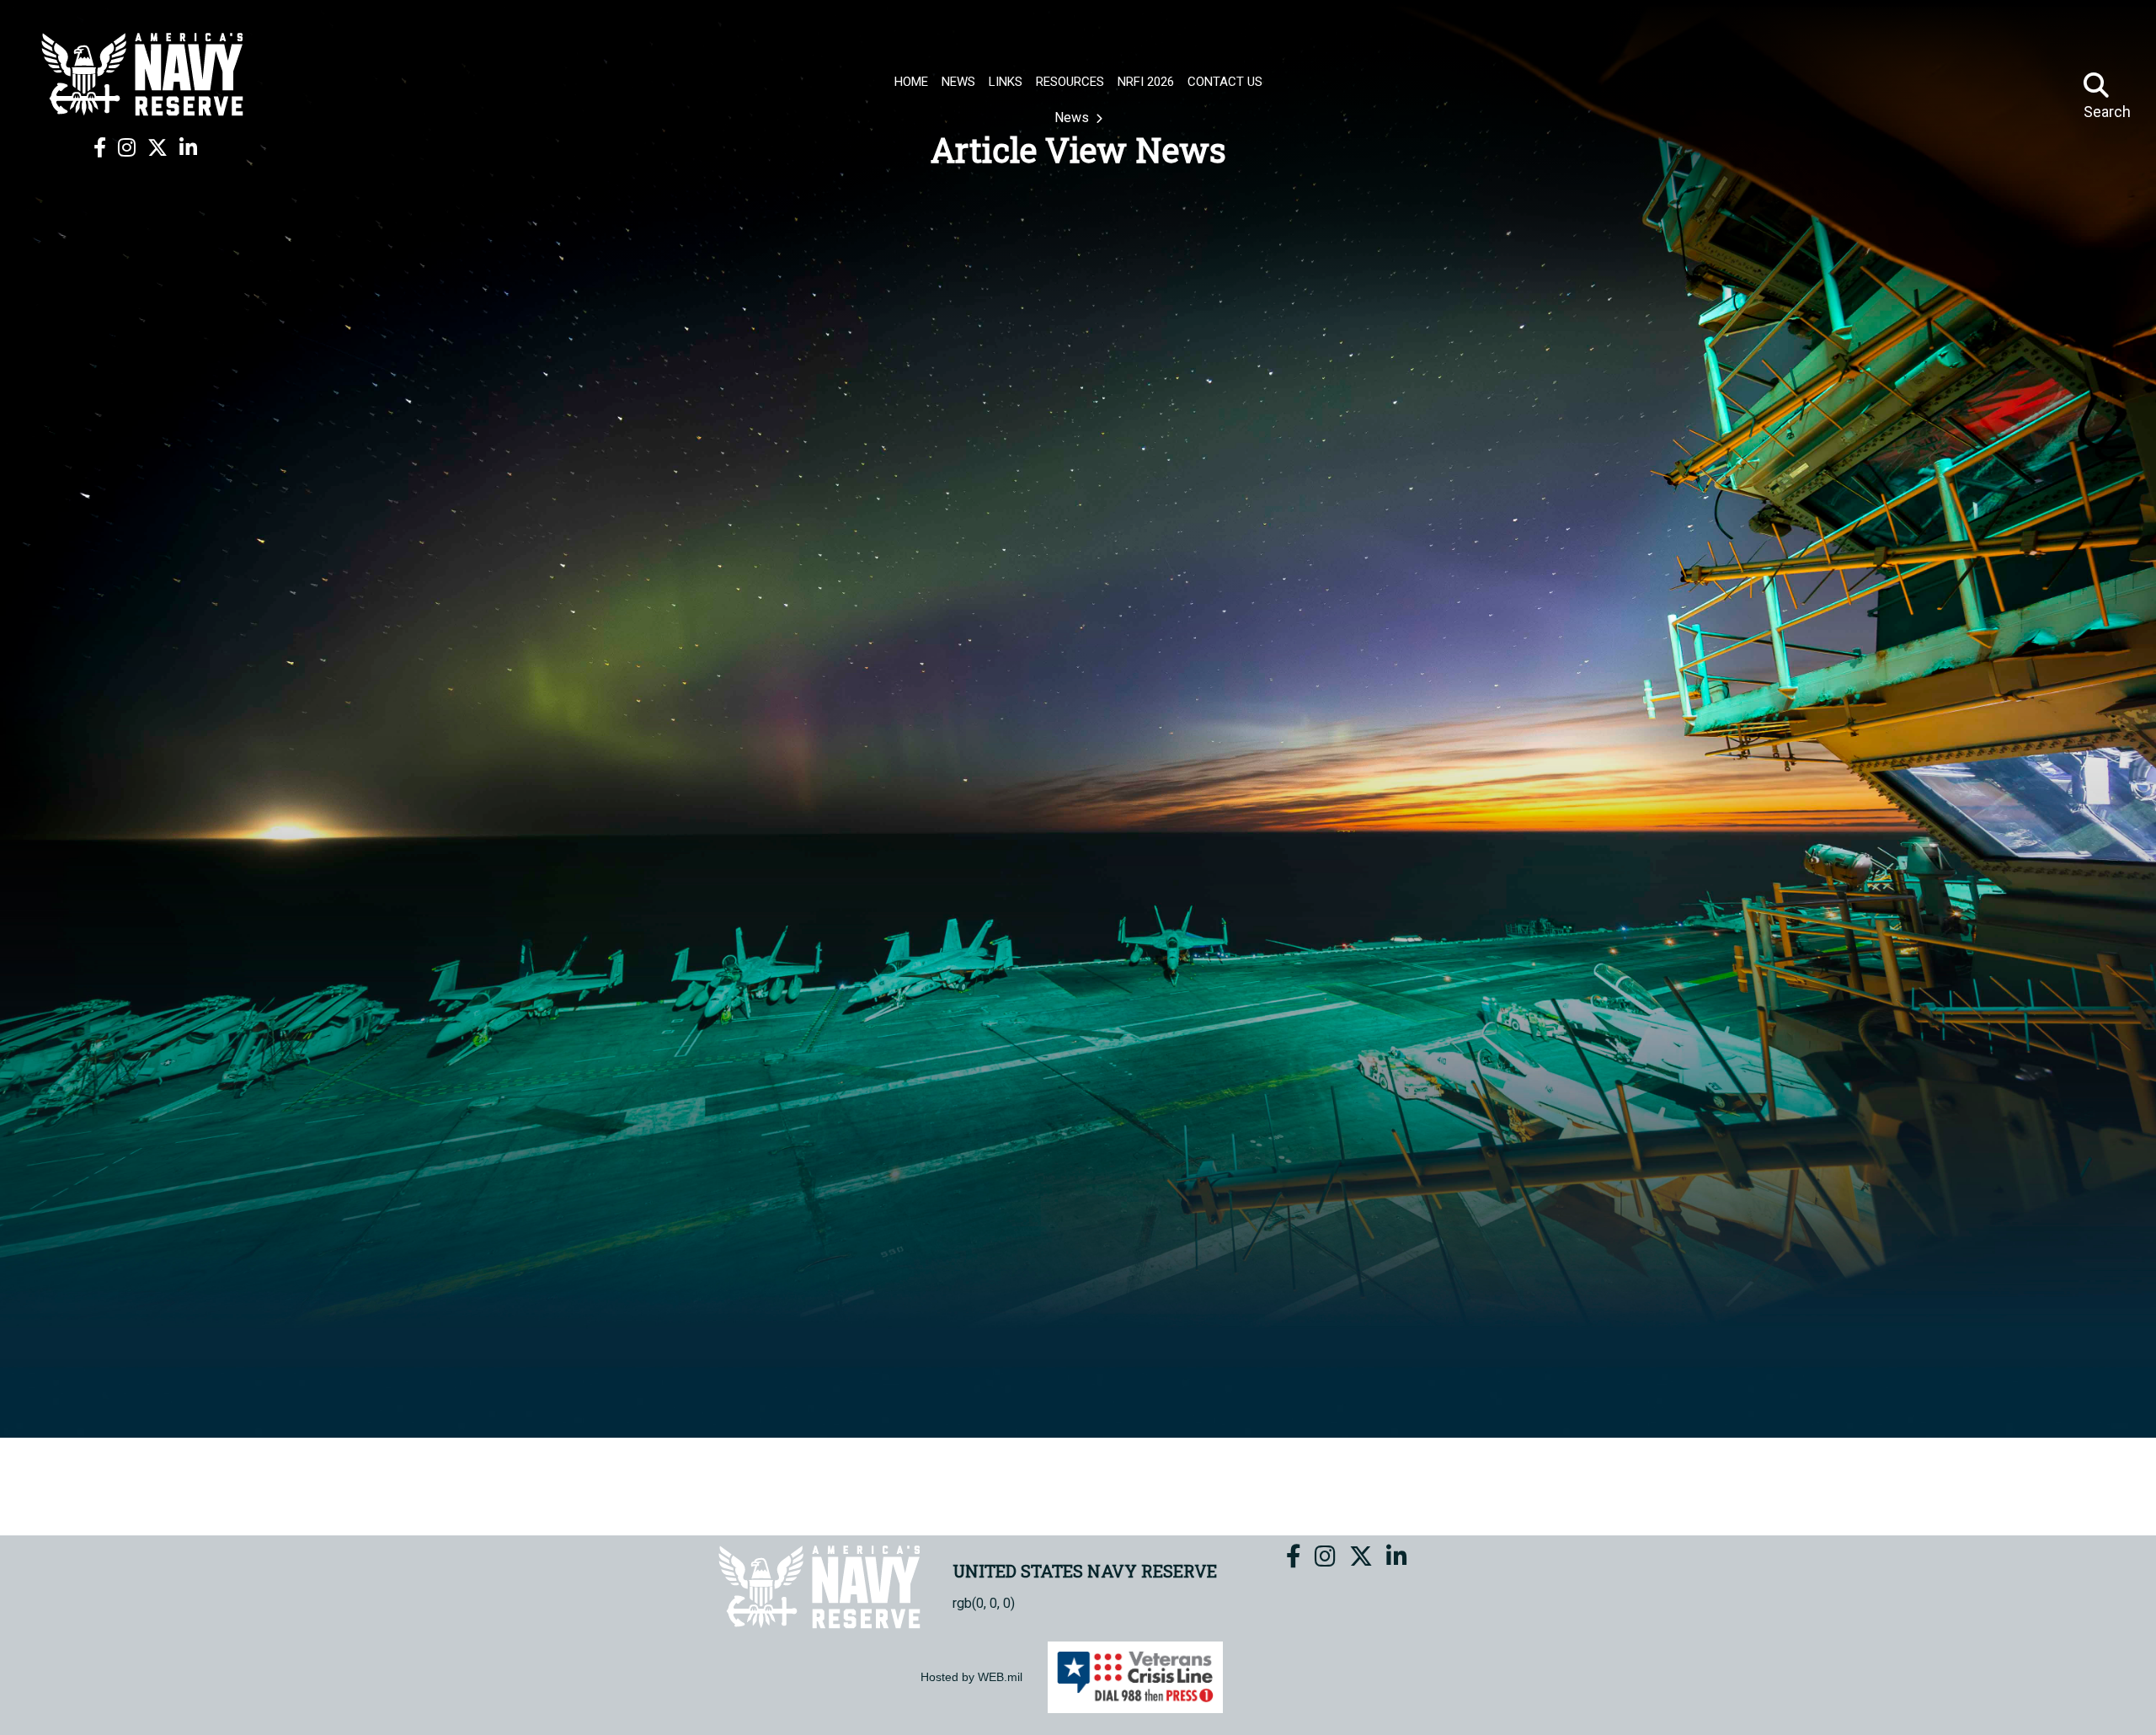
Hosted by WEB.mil (971, 1677)
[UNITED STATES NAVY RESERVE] (145, 74)
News (1073, 117)
